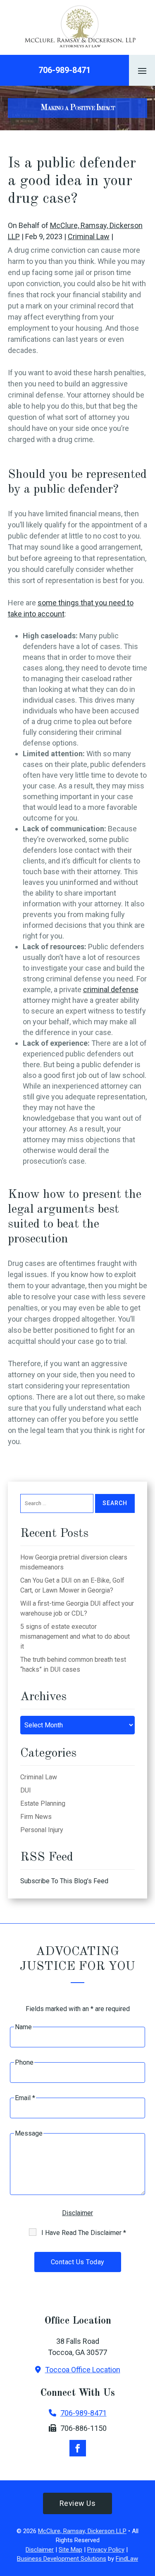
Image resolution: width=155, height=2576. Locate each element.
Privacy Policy (106, 2550)
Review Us (78, 2503)
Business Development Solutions (62, 2559)
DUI (26, 1790)
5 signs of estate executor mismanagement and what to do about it (75, 1636)
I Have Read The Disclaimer (84, 2233)
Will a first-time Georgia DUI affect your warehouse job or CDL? (77, 1608)
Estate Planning (43, 1803)
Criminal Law (89, 236)
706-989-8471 (64, 70)
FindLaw (127, 2559)
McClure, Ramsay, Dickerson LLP (82, 2531)
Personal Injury (42, 1830)
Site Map (70, 2550)
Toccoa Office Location (83, 2370)
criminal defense (111, 989)
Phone (24, 2062)
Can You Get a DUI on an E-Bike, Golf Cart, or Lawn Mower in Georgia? (72, 1585)
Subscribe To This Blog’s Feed (64, 1881)
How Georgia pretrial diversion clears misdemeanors (74, 1562)
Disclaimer (77, 2213)
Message (29, 2133)
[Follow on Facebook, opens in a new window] (78, 2448)
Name (23, 2027)
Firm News (36, 1817)
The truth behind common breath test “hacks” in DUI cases (73, 1664)
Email (25, 2098)
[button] (142, 71)
